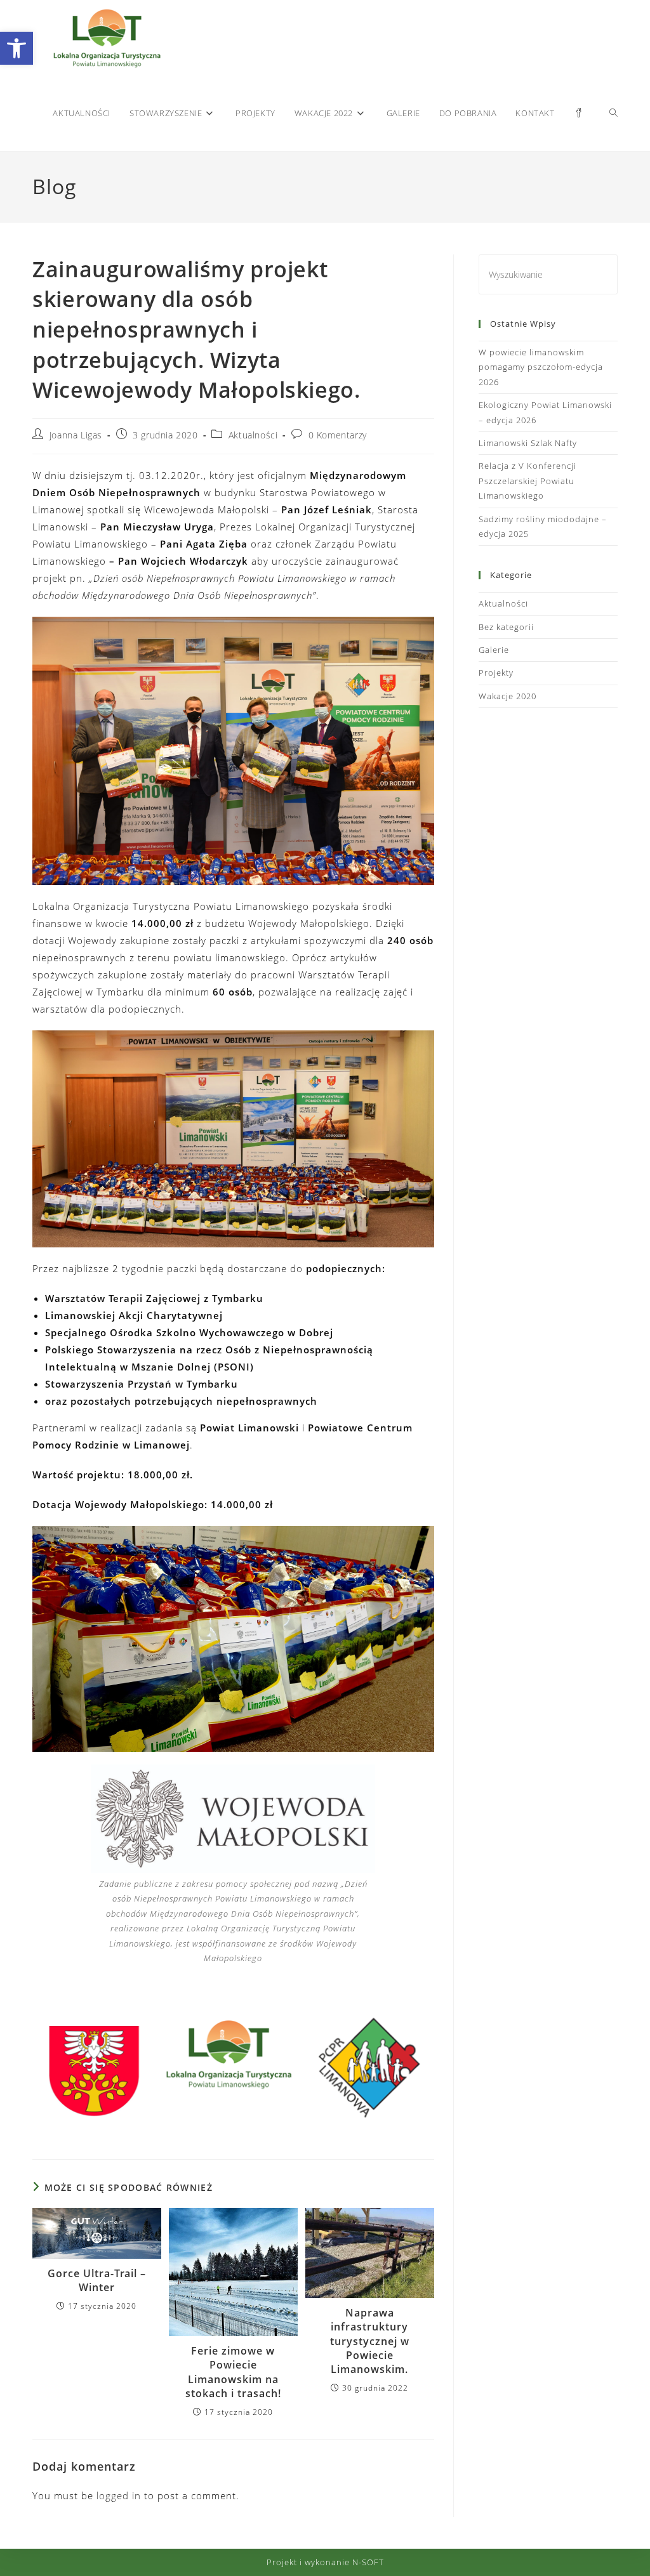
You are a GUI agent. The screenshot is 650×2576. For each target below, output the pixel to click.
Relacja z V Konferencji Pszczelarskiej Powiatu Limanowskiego (527, 481)
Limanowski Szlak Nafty (528, 443)
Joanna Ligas (76, 435)
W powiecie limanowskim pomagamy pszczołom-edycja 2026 (541, 367)
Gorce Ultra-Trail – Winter (97, 2280)
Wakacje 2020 (507, 696)
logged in (119, 2495)
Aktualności (253, 435)
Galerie (494, 650)
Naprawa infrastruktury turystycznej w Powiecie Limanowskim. (370, 2341)
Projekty (496, 673)
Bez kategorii (506, 627)
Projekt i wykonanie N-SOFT (325, 2562)
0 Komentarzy (338, 435)
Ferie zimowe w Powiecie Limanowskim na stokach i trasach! (233, 2372)
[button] (17, 48)
